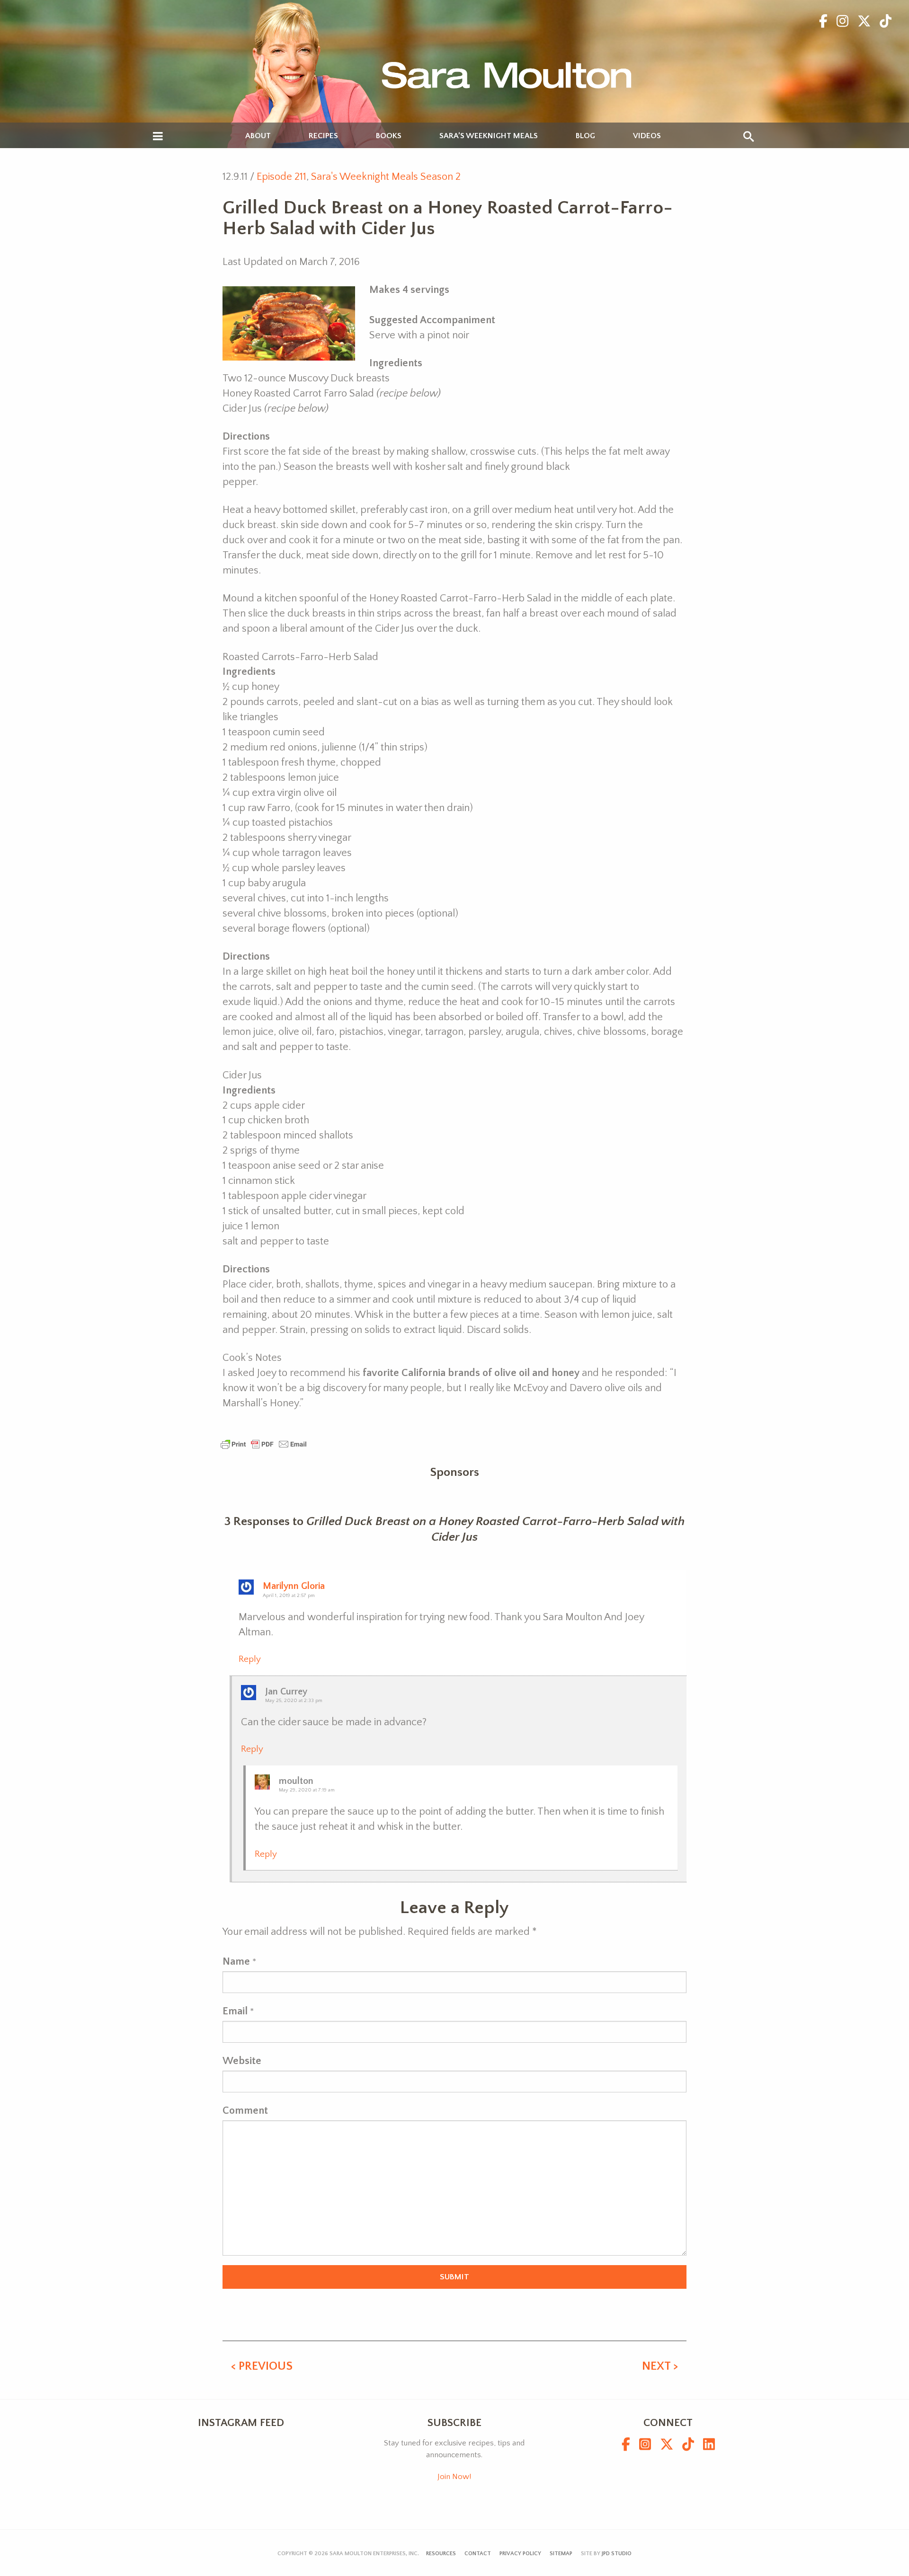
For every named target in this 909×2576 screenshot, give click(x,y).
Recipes (323, 136)
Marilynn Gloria (294, 1586)
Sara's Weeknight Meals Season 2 (386, 177)
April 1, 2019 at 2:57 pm (289, 1596)
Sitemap (561, 2554)
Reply (250, 1659)
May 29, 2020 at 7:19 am (307, 1790)
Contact (478, 2554)
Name (236, 1962)
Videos (647, 136)
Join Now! (454, 2477)
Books (389, 136)
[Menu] (158, 137)
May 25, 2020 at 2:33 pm (294, 1701)
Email (235, 2011)
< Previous (262, 2366)
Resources (441, 2554)
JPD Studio (617, 2554)
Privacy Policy (520, 2554)
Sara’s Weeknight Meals (489, 136)
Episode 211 (281, 177)
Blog (585, 136)
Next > (660, 2366)
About (258, 136)
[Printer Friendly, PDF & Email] (264, 1443)
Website (242, 2061)
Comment (245, 2111)
